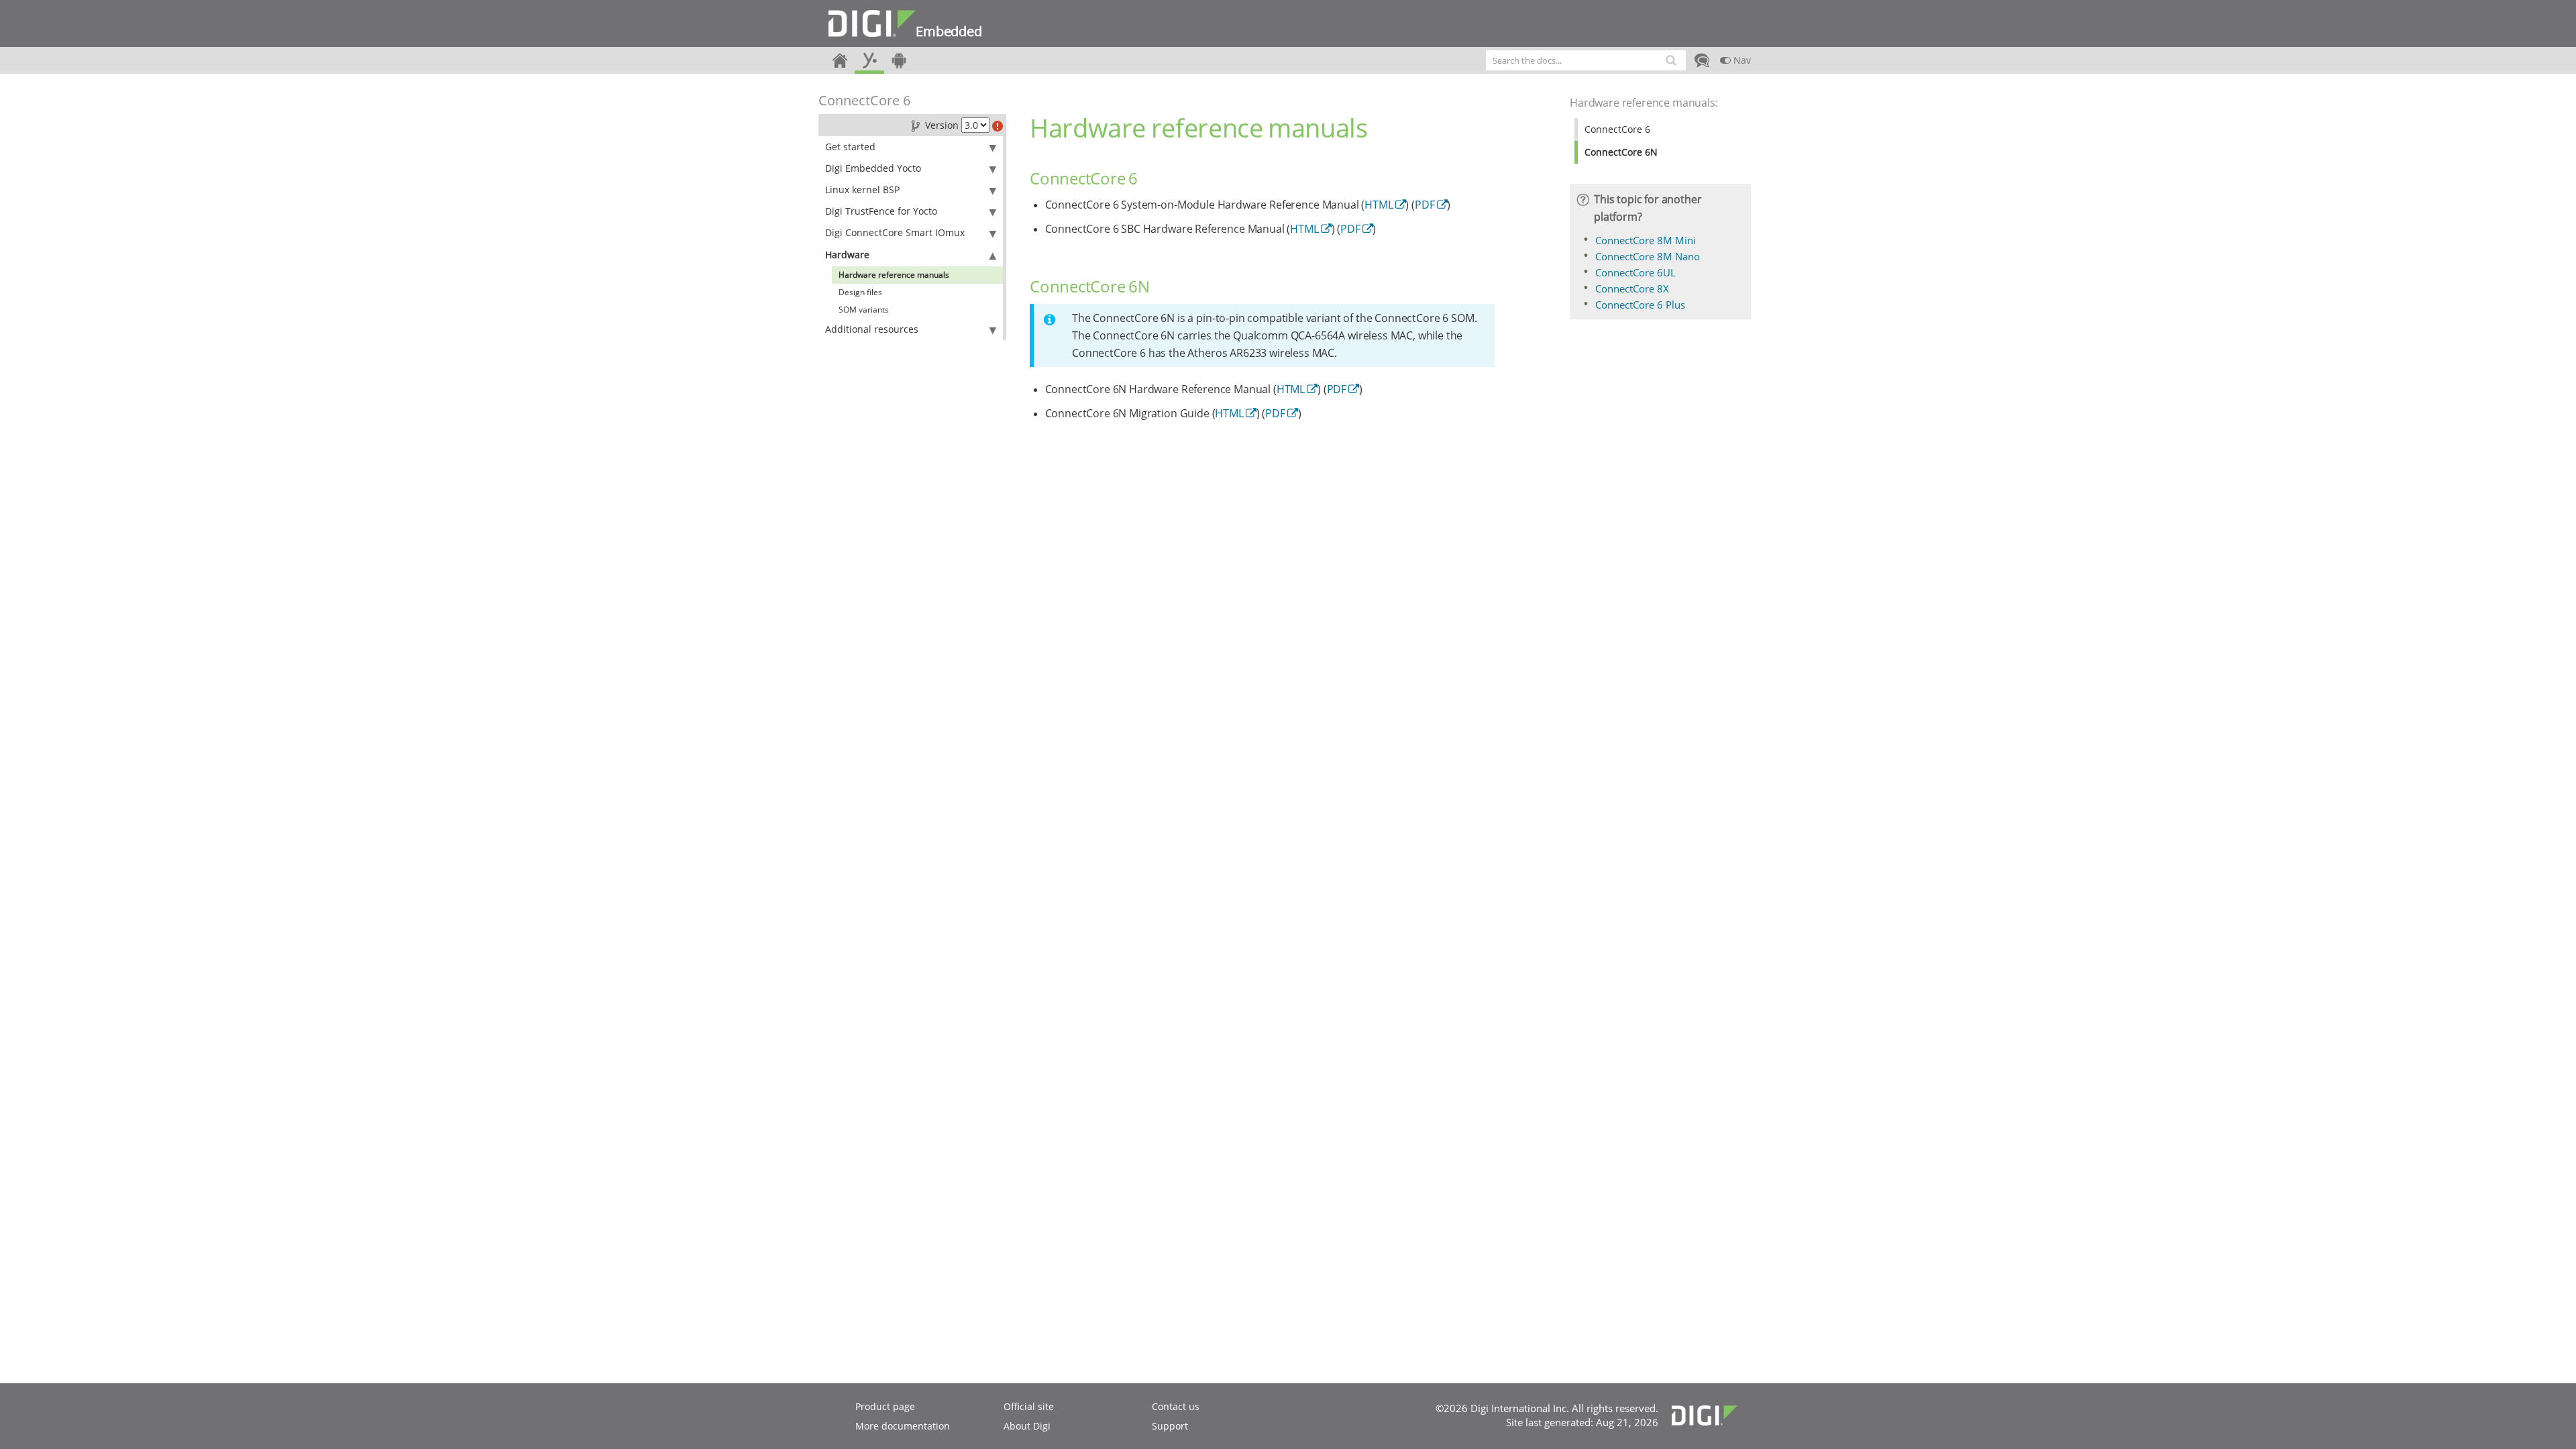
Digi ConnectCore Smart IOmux (895, 232)
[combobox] (1586, 60)
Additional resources (872, 329)
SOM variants (864, 310)
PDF (1425, 205)
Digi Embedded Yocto (873, 168)
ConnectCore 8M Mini (1646, 240)
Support (1170, 1426)
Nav (1741, 60)
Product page (885, 1406)
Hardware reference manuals (894, 275)
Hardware (847, 255)
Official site (1029, 1406)
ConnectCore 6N (1621, 152)
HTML (1379, 205)
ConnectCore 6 (864, 100)
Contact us (1176, 1406)
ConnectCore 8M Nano (1648, 256)
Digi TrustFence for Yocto (881, 211)
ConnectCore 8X (1632, 288)
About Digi (1027, 1426)
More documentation (903, 1426)
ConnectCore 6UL (1635, 272)
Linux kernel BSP (862, 190)
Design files (860, 292)
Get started (850, 147)
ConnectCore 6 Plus (1640, 305)
